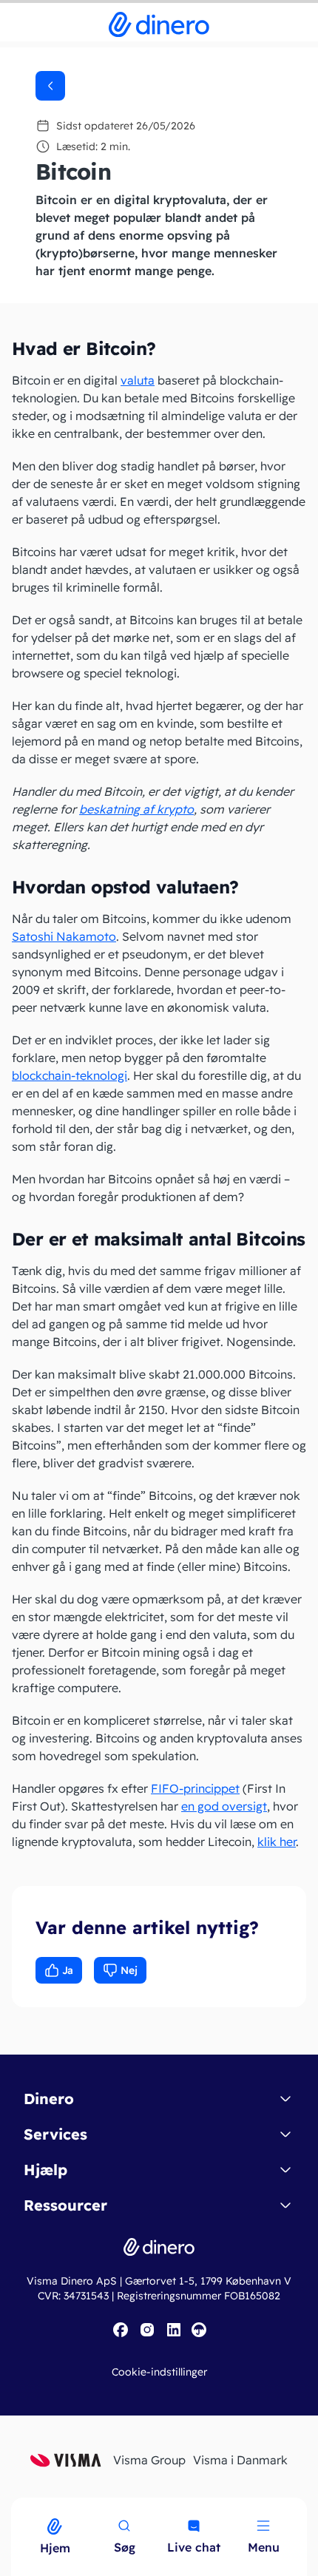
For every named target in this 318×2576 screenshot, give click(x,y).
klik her (277, 1842)
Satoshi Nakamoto (64, 936)
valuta (138, 380)
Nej (129, 1970)
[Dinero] (9, 2507)
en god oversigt (224, 1806)
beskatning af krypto (136, 809)
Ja (68, 1970)
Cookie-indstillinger (159, 2372)
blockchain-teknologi (70, 1075)
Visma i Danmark (240, 2460)
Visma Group (149, 2460)
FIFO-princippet (195, 1788)
